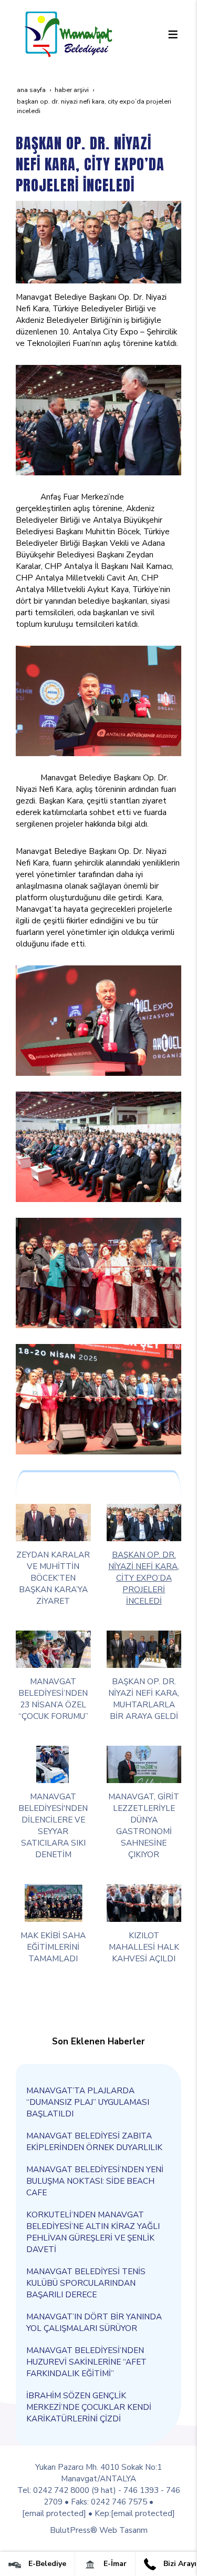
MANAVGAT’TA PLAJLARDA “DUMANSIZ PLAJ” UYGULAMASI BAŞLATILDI (88, 2102)
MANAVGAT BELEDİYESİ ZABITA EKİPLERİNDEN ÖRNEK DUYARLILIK (94, 2141)
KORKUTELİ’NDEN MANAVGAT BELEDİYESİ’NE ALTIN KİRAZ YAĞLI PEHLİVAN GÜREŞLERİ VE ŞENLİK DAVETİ (93, 2232)
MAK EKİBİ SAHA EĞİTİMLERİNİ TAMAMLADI (53, 1947)
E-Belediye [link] (46, 2564)
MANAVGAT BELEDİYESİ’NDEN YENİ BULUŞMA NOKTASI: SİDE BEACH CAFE (95, 2181)
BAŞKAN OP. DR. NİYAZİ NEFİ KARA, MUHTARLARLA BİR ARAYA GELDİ (144, 1699)
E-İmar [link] (114, 2564)
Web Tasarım (123, 2530)
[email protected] (54, 2513)
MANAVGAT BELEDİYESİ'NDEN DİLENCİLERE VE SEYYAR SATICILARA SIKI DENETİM (53, 1825)
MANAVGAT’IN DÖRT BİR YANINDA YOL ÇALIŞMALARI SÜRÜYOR (94, 2322)
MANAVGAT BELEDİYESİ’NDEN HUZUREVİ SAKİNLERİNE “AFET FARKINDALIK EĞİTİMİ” (86, 2362)
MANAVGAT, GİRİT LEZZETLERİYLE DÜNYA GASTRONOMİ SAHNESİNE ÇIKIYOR (144, 1825)
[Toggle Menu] (173, 34)
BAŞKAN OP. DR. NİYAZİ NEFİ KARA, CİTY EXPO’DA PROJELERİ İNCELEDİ (144, 1578)
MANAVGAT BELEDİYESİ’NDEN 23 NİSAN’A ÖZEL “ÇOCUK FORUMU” (53, 1699)
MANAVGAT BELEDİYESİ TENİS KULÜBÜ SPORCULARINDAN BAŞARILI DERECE (86, 2283)
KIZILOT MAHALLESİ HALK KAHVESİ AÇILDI (144, 1947)
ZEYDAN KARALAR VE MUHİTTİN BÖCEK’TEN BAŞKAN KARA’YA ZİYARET (53, 1578)
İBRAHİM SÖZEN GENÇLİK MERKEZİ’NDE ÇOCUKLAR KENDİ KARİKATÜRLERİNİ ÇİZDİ (89, 2407)
